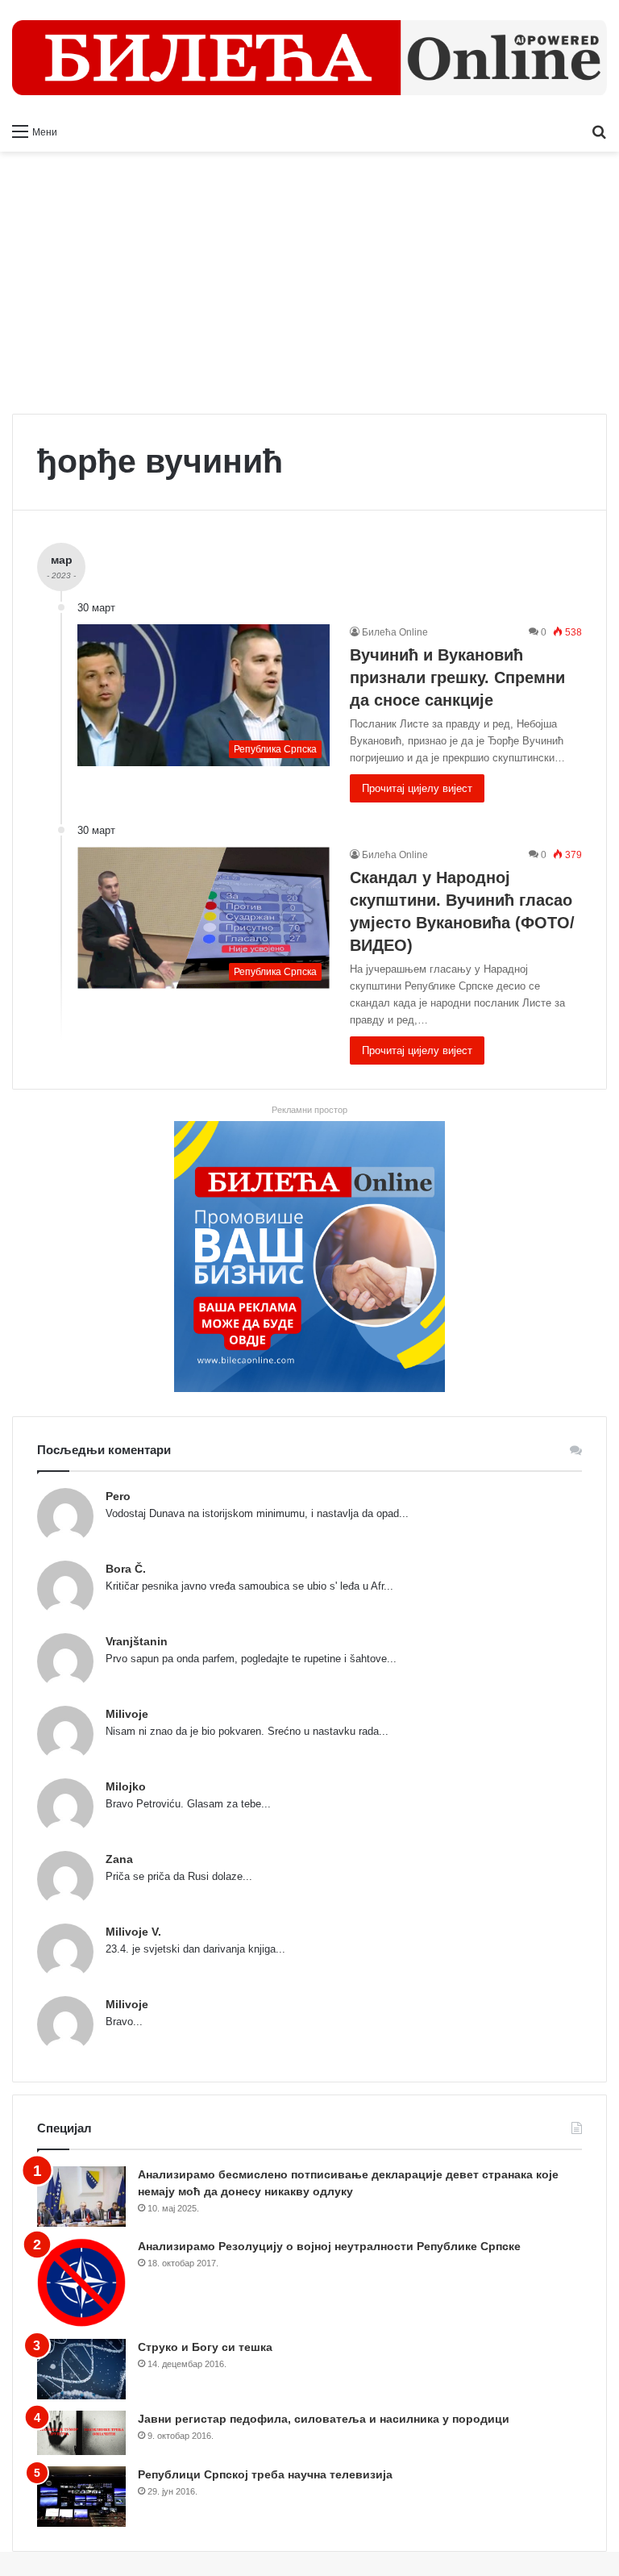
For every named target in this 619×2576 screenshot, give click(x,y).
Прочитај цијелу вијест (417, 788)
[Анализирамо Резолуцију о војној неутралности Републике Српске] (81, 2283)
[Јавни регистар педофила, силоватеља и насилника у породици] (81, 2433)
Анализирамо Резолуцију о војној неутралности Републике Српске (329, 2246)
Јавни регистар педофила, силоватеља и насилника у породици (324, 2419)
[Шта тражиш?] (599, 131)
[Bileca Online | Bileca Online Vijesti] (309, 58)
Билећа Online (395, 632)
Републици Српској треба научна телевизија (265, 2474)
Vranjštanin (137, 1641)
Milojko (126, 1786)
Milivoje (127, 1714)
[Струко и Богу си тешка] (81, 2369)
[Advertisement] (309, 289)
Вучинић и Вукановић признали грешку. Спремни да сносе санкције (457, 677)
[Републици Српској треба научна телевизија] (81, 2497)
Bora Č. (126, 1569)
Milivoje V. (133, 1932)
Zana (119, 1859)
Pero (118, 1496)
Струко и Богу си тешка (205, 2347)
